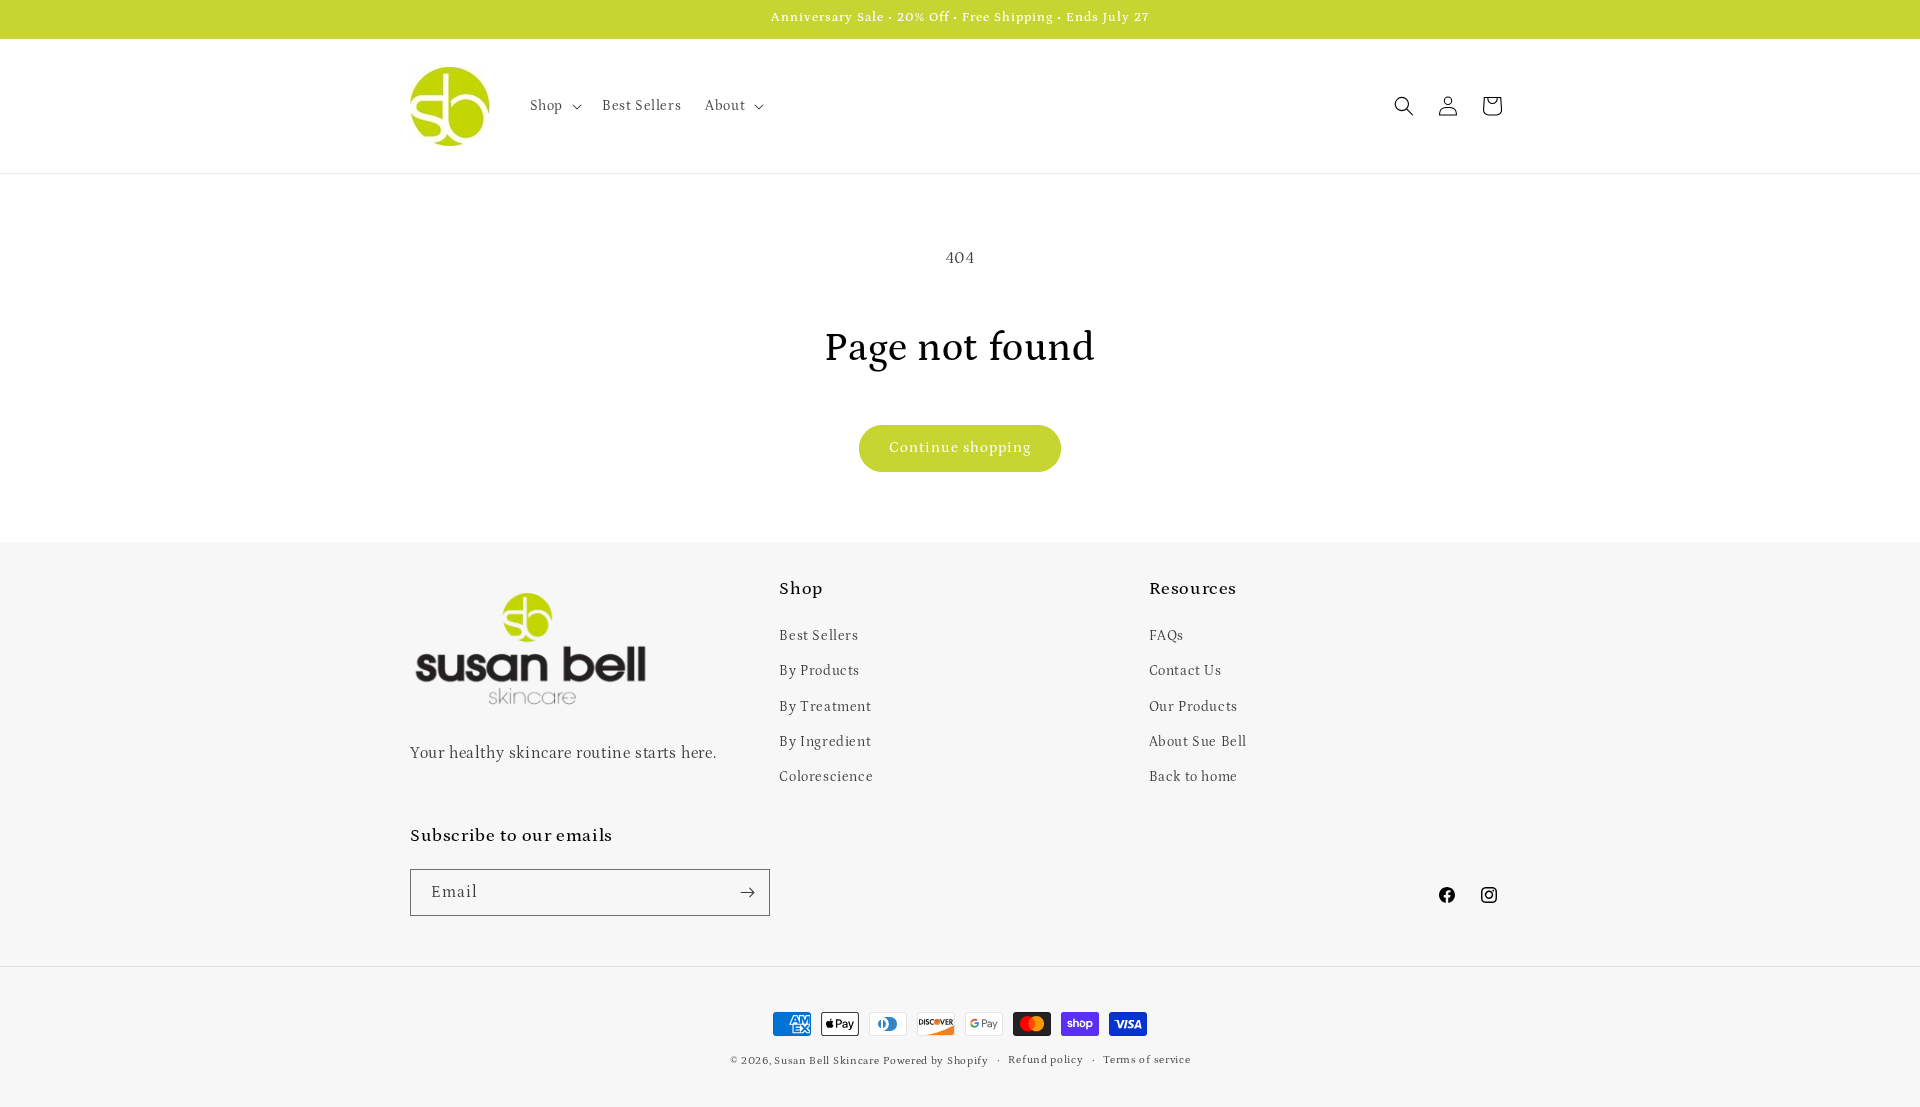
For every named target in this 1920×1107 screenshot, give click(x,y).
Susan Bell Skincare (826, 1061)
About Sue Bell (1198, 742)
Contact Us (1185, 671)
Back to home (1193, 777)
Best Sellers (818, 636)
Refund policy (1045, 1060)
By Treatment (825, 707)
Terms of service (1146, 1060)
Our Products (1193, 707)
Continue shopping (960, 447)
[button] (554, 106)
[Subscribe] (747, 892)
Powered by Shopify (936, 1061)
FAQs (1166, 636)
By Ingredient (825, 742)
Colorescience (826, 777)
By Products (819, 671)
